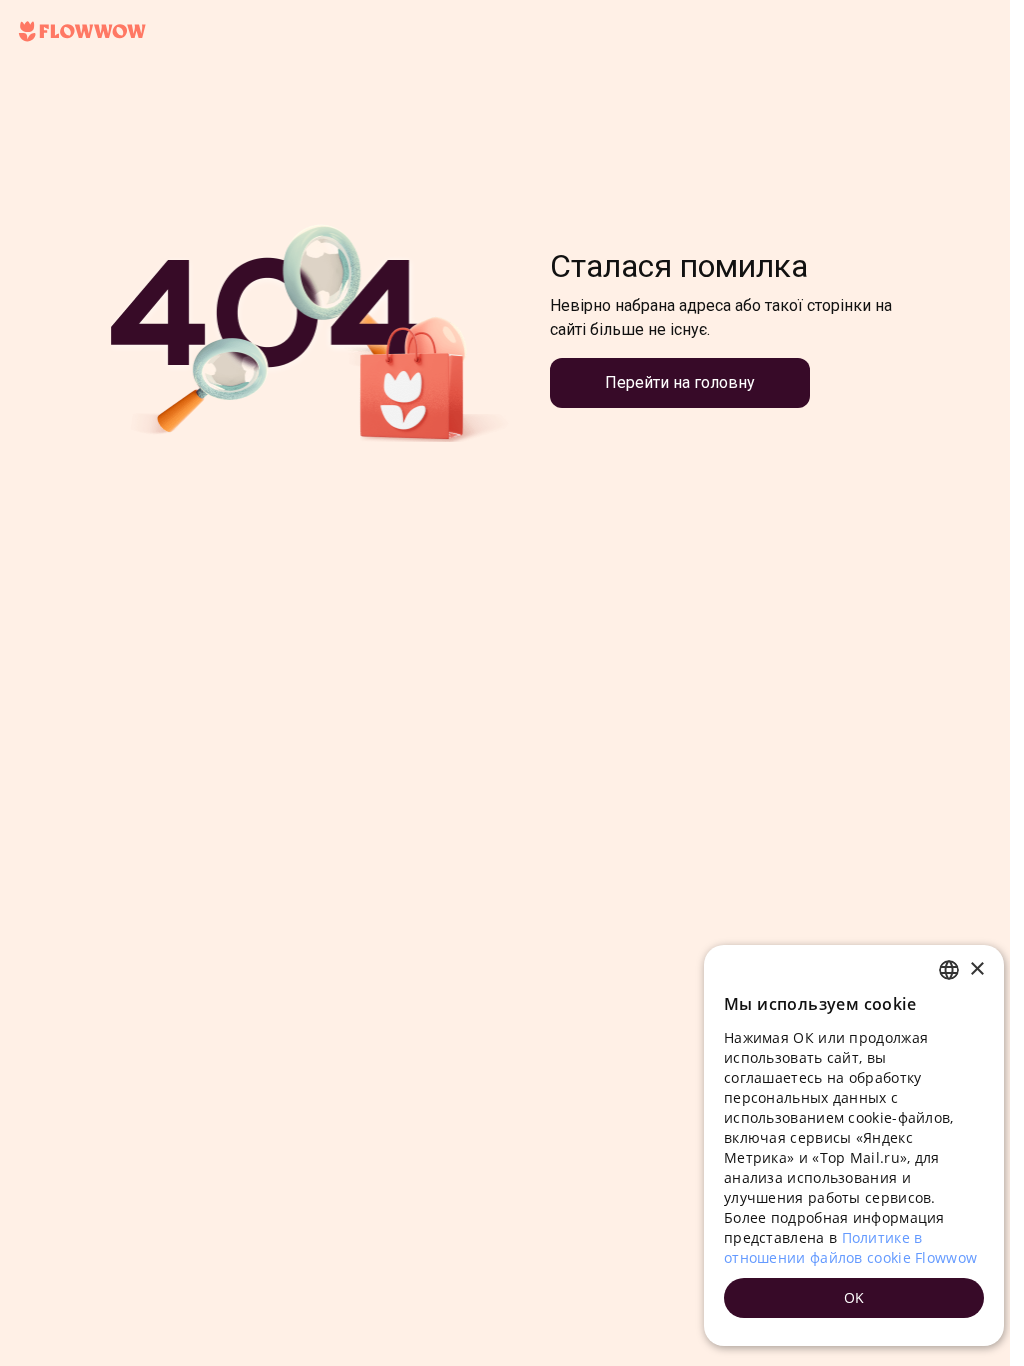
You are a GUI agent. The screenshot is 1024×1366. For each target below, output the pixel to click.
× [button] (976, 969)
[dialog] (854, 1145)
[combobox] (949, 970)
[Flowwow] (82, 32)
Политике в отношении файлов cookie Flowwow (850, 1247)
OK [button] (854, 1297)
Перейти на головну (680, 382)
